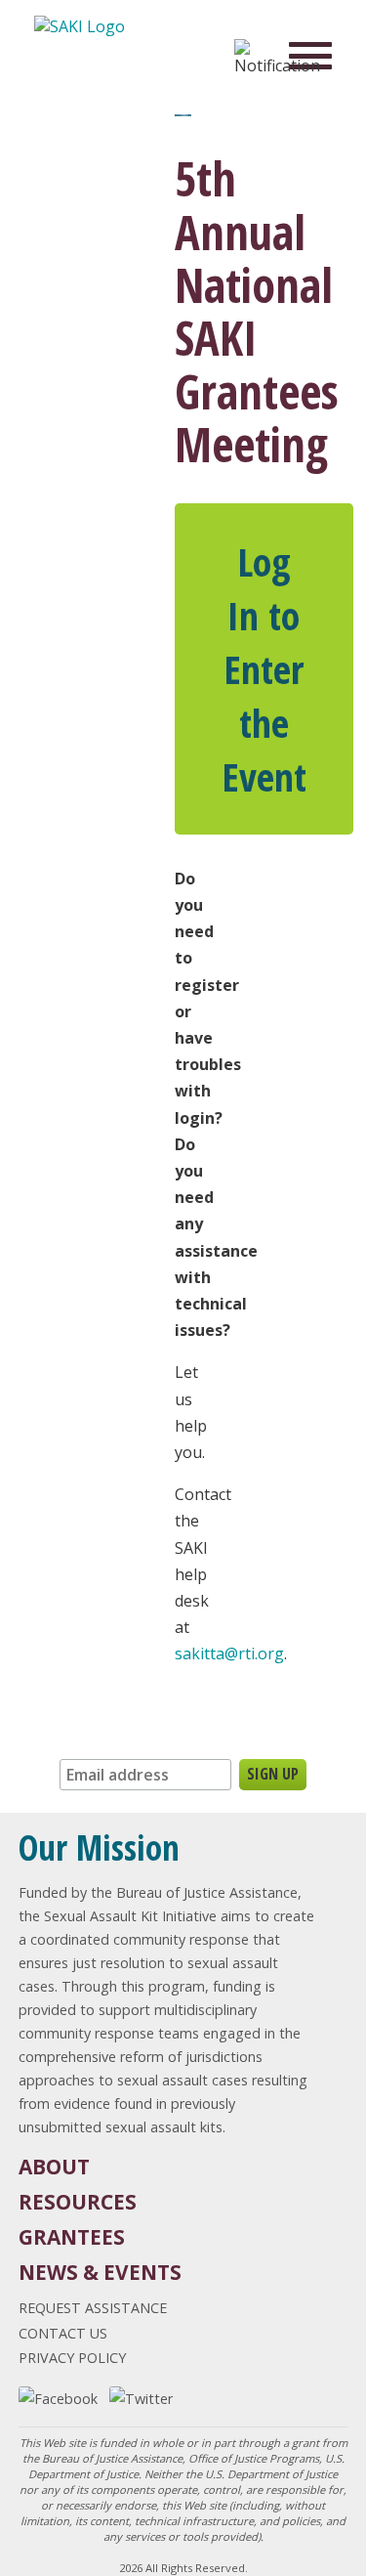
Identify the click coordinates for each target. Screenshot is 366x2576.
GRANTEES (72, 2237)
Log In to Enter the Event (264, 669)
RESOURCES (78, 2202)
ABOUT (54, 2167)
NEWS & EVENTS (100, 2272)
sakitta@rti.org (229, 1653)
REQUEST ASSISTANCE (93, 2308)
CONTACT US (63, 2333)
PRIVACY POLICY (72, 2358)
